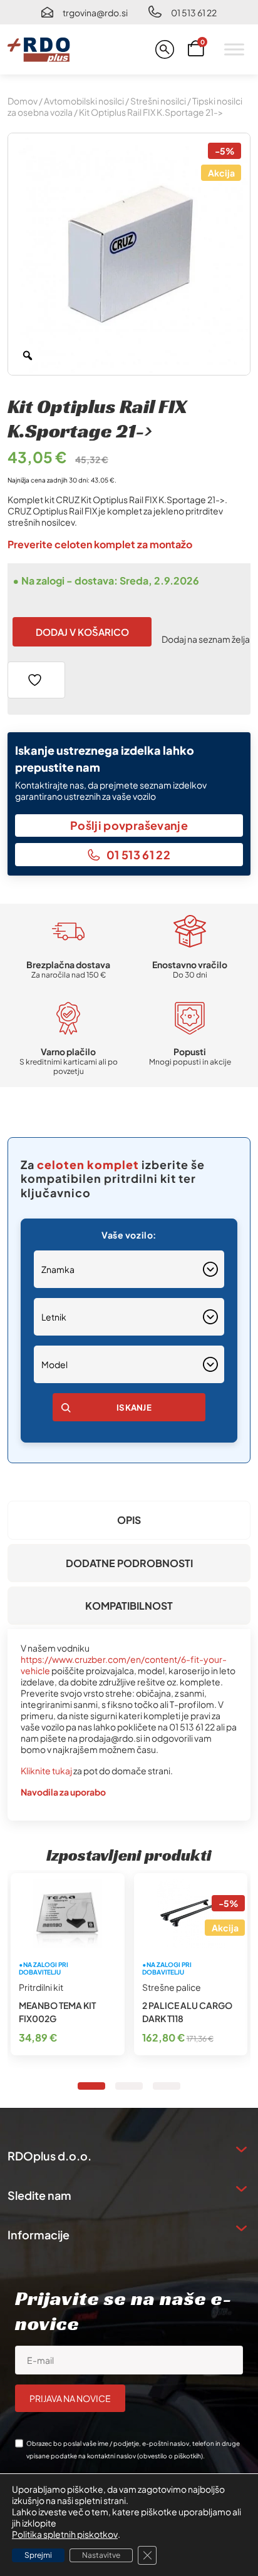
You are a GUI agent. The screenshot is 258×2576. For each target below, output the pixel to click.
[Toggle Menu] (234, 49)
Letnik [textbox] (54, 1317)
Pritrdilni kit (41, 1987)
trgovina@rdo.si (95, 13)
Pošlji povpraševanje (129, 825)
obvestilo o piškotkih (170, 2456)
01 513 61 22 (194, 13)
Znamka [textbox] (58, 1269)
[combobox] (129, 1269)
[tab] (129, 1520)
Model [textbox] (54, 1364)
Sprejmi (38, 2555)
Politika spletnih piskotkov (65, 2534)
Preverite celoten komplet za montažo (100, 544)
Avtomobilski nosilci (84, 101)
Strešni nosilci (158, 101)
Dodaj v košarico (82, 632)
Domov (23, 101)
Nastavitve (101, 2555)
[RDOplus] (39, 49)
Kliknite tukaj (46, 1771)
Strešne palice (172, 1987)
